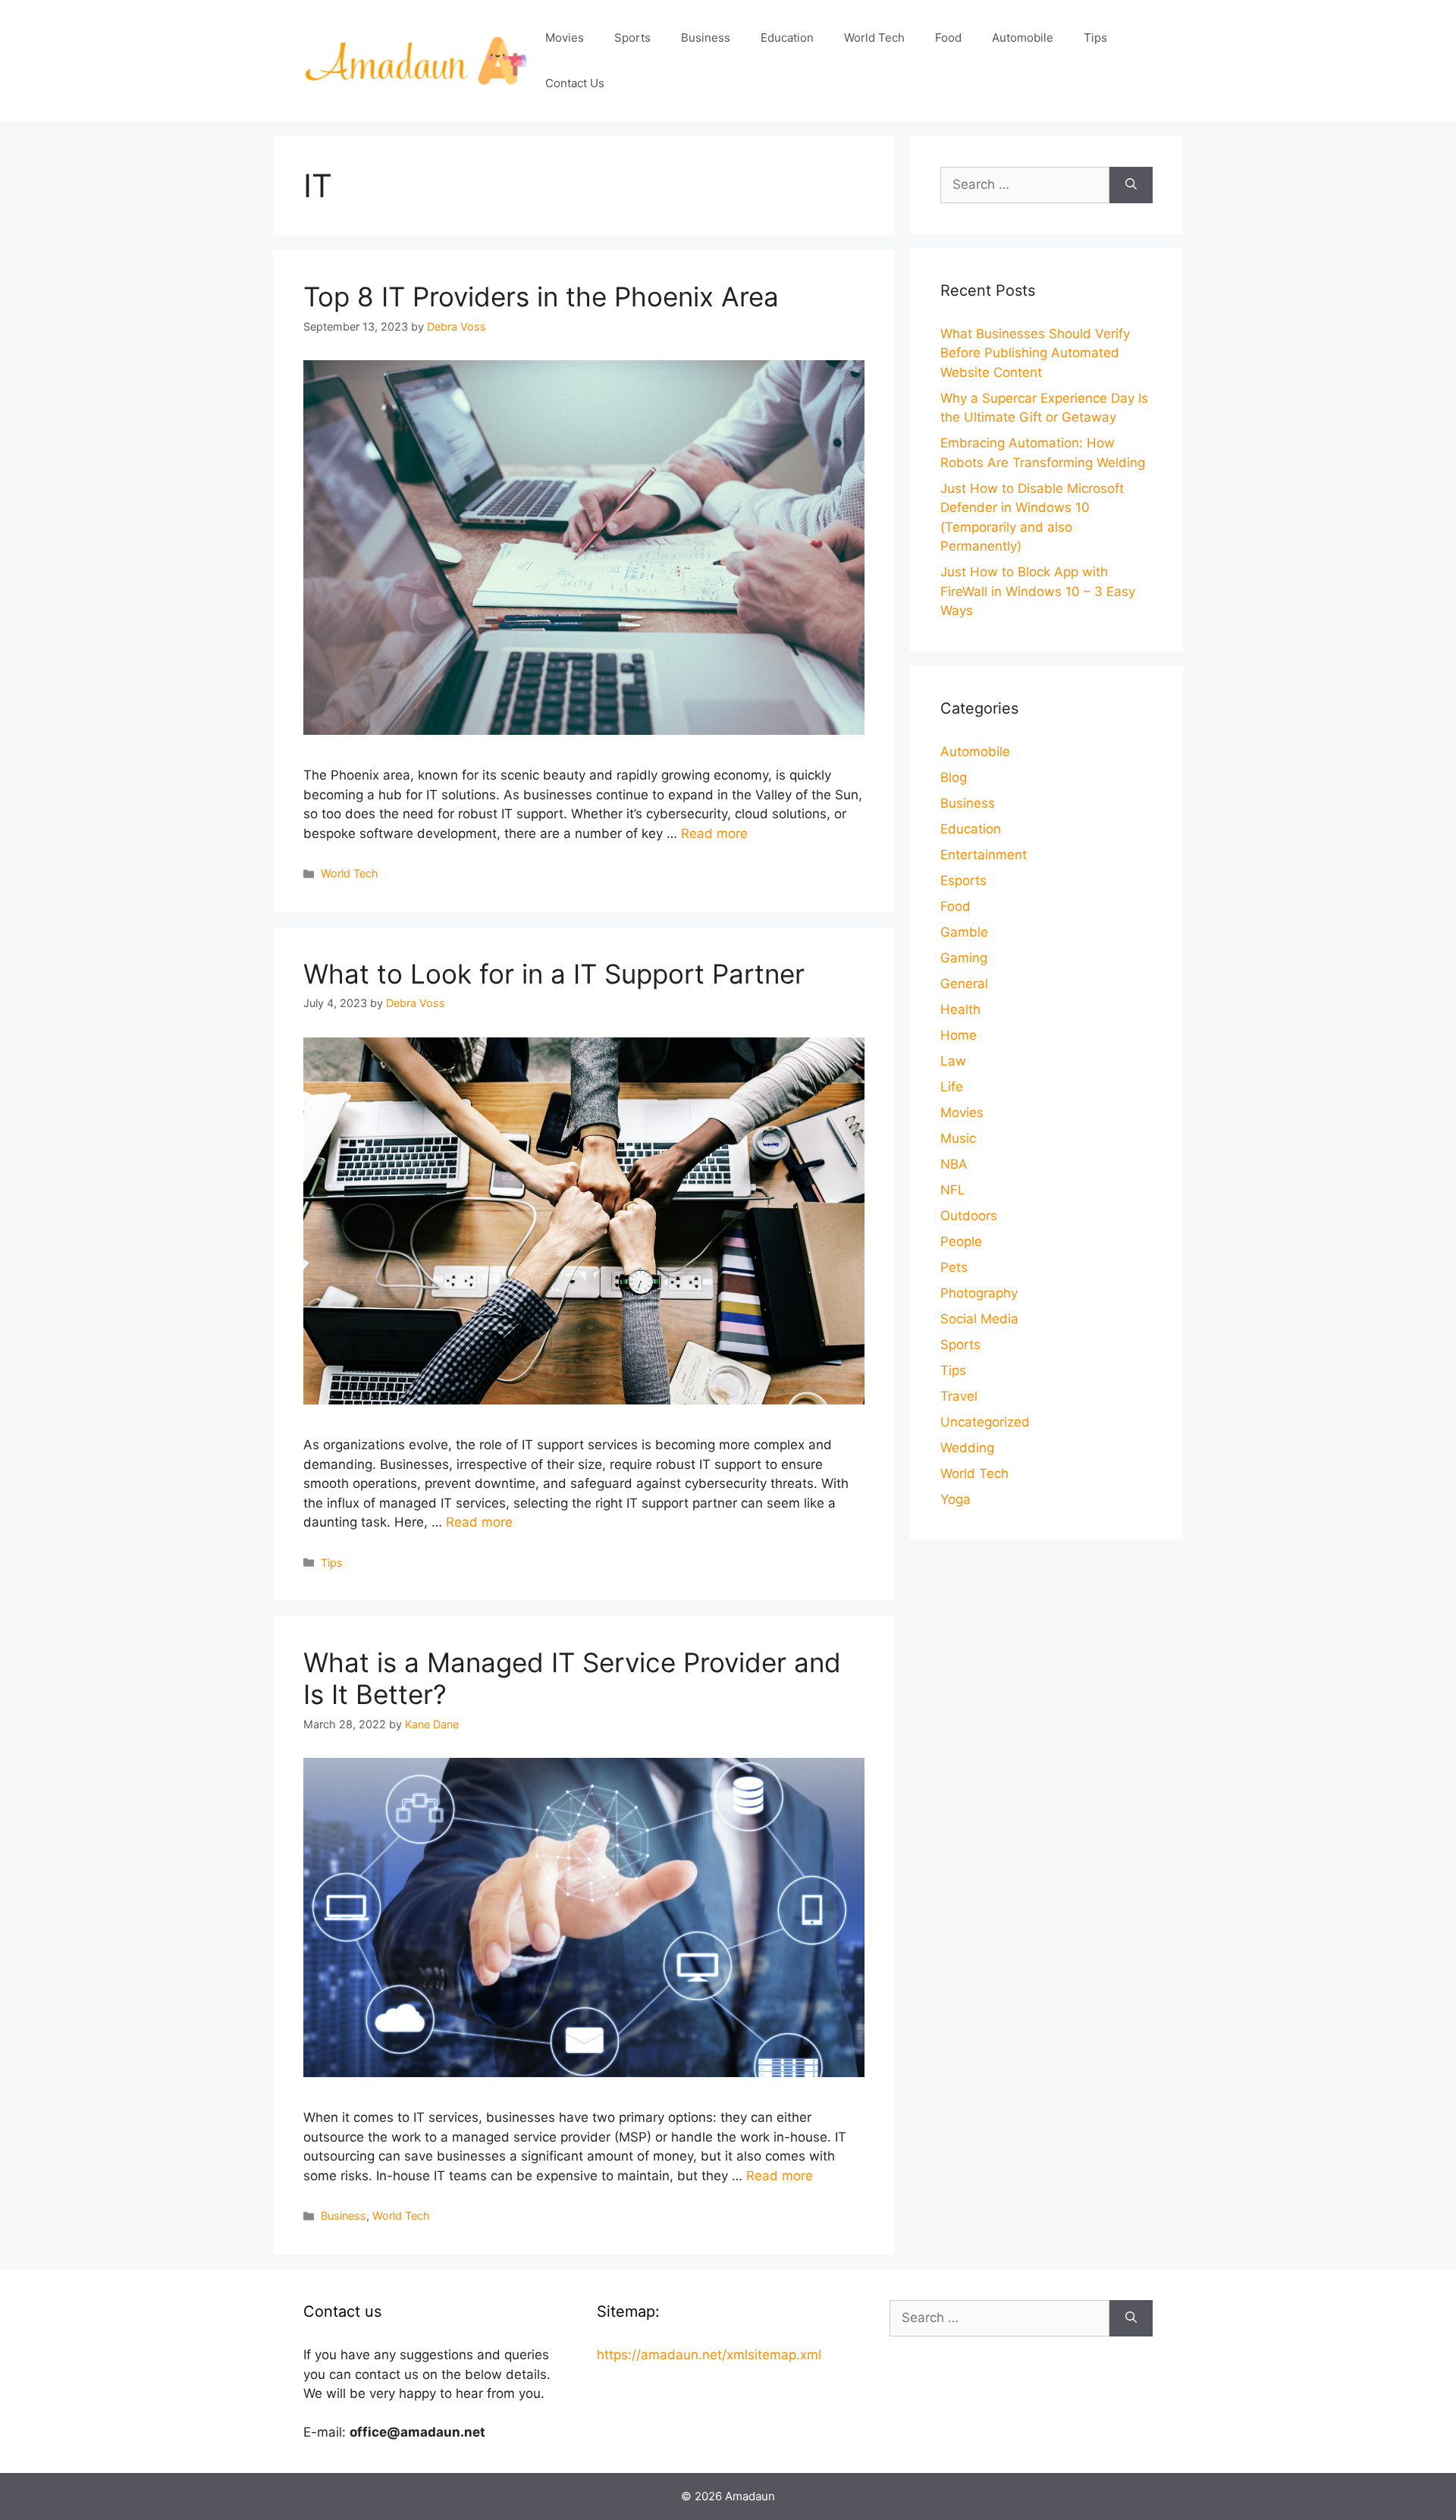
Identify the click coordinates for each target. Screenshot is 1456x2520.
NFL (953, 1190)
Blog (954, 777)
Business (706, 38)
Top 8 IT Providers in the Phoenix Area (541, 297)
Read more (714, 833)
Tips (1095, 38)
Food (948, 38)
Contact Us (575, 83)
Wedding (967, 1448)
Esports (963, 880)
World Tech (874, 38)
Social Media (979, 1319)
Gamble (964, 932)
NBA (954, 1164)
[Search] (1131, 185)
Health (960, 1009)
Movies (565, 38)
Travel (959, 1396)
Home (959, 1035)
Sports (632, 38)
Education (787, 38)
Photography (979, 1293)
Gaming (964, 958)
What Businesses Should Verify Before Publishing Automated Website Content (1035, 353)
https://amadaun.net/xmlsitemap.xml (709, 2355)
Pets (954, 1267)
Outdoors (969, 1216)
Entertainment (984, 855)
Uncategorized (985, 1422)
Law (953, 1061)
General (964, 984)
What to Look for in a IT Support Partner (554, 974)
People (961, 1241)
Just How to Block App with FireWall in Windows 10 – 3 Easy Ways (1038, 591)
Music (958, 1138)
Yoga (955, 1499)
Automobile (1023, 38)
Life (952, 1087)
